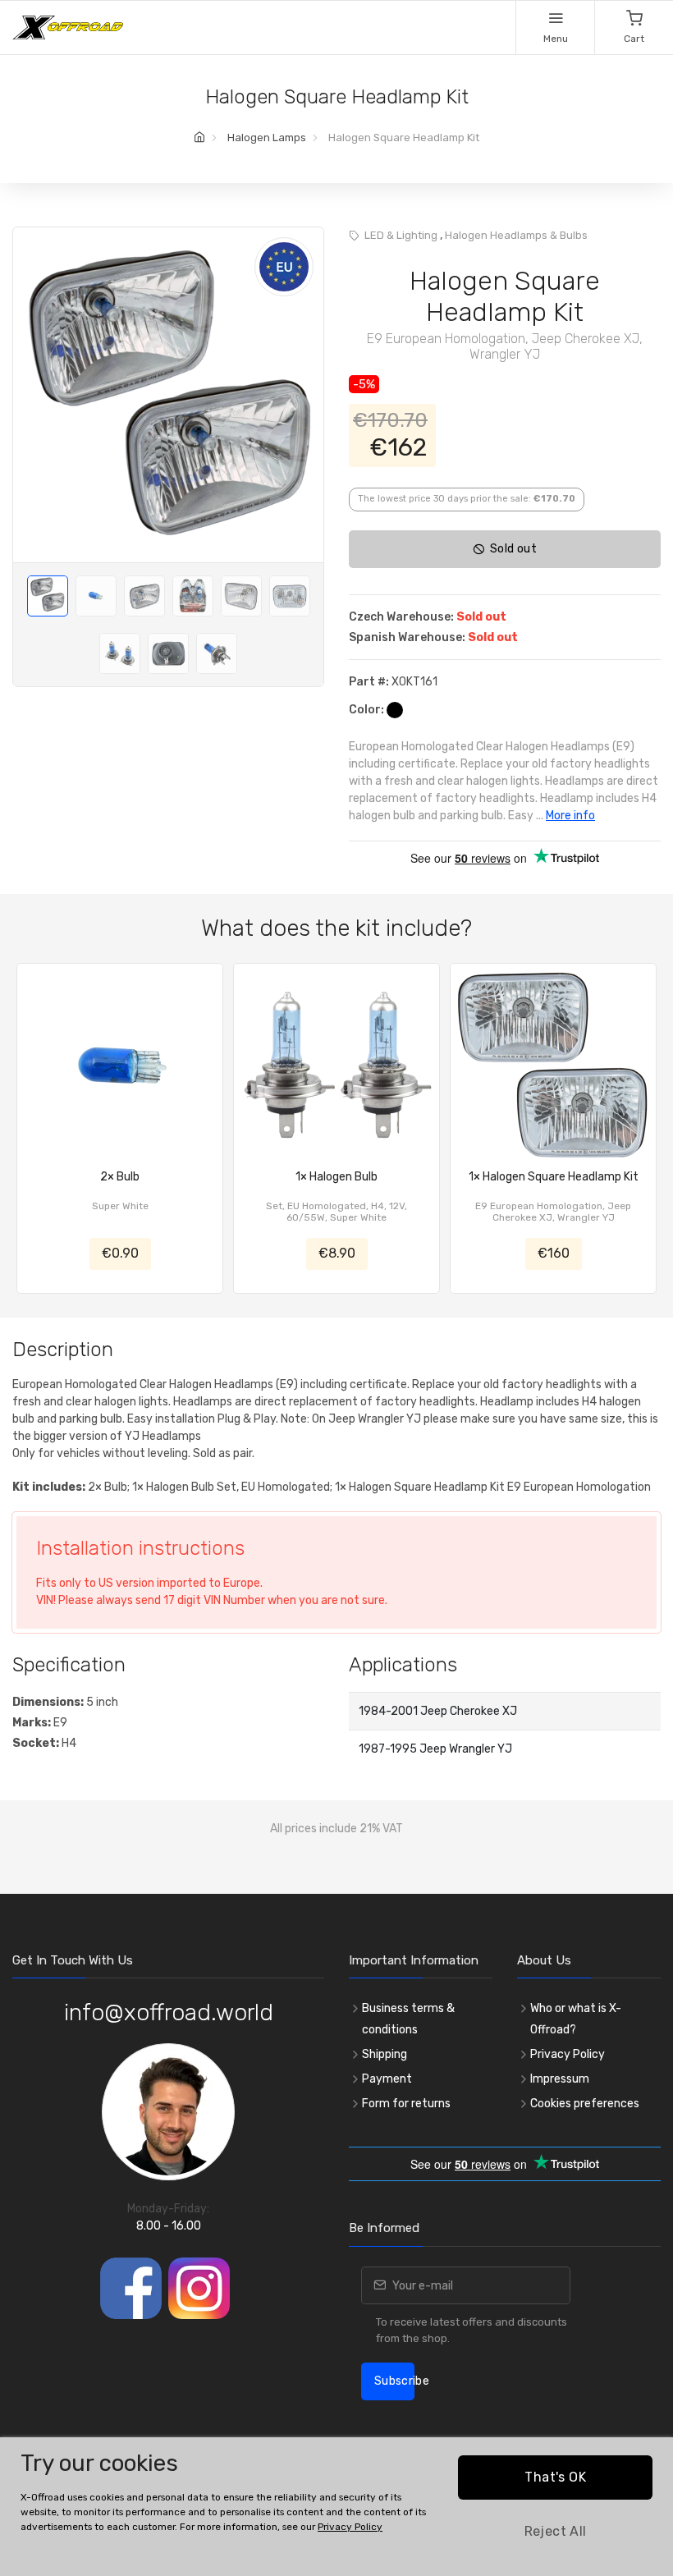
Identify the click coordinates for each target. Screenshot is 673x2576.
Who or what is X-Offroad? (576, 2019)
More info (570, 816)
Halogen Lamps (267, 138)
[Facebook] (131, 2288)
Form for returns (406, 2104)
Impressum (560, 2079)
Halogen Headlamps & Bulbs (516, 235)
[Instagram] (199, 2288)
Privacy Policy (568, 2054)
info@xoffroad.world (169, 2012)
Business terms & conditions (408, 2019)
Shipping (385, 2054)
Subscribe (394, 2381)
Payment (387, 2079)
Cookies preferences (585, 2104)
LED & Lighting (401, 235)
